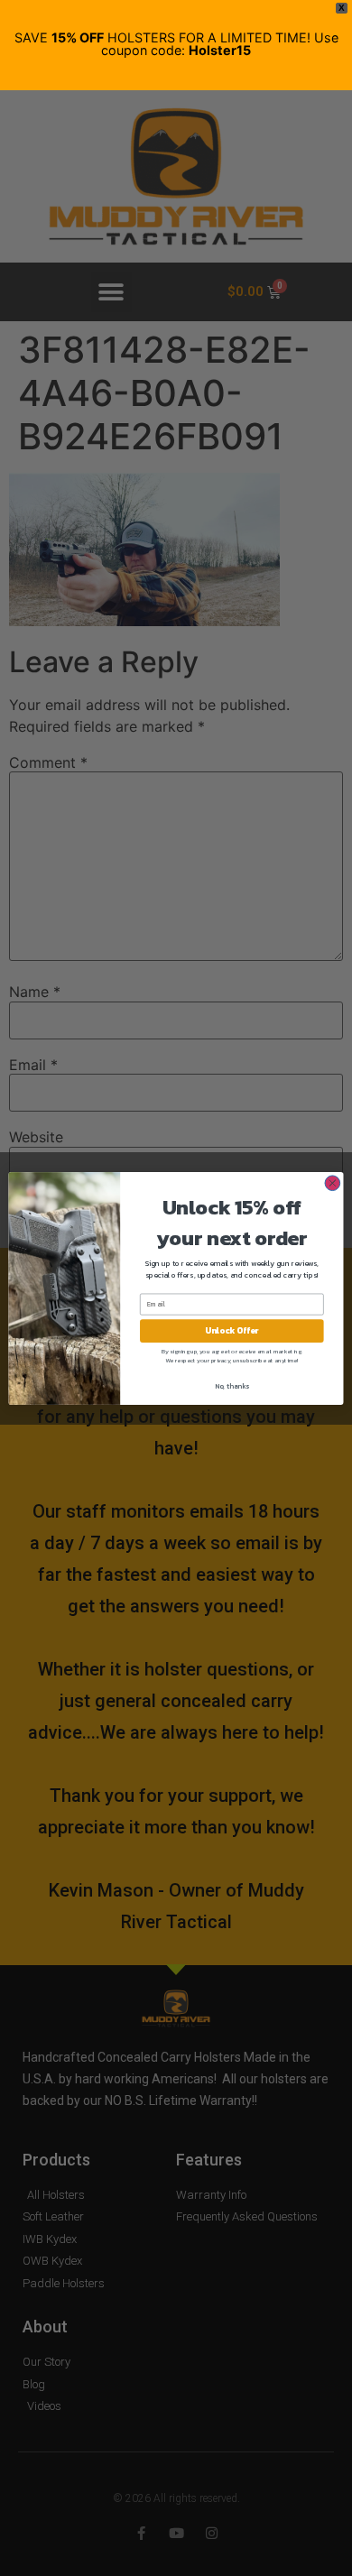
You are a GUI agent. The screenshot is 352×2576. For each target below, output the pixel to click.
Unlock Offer (232, 1330)
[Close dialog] (333, 1182)
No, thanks (232, 1385)
